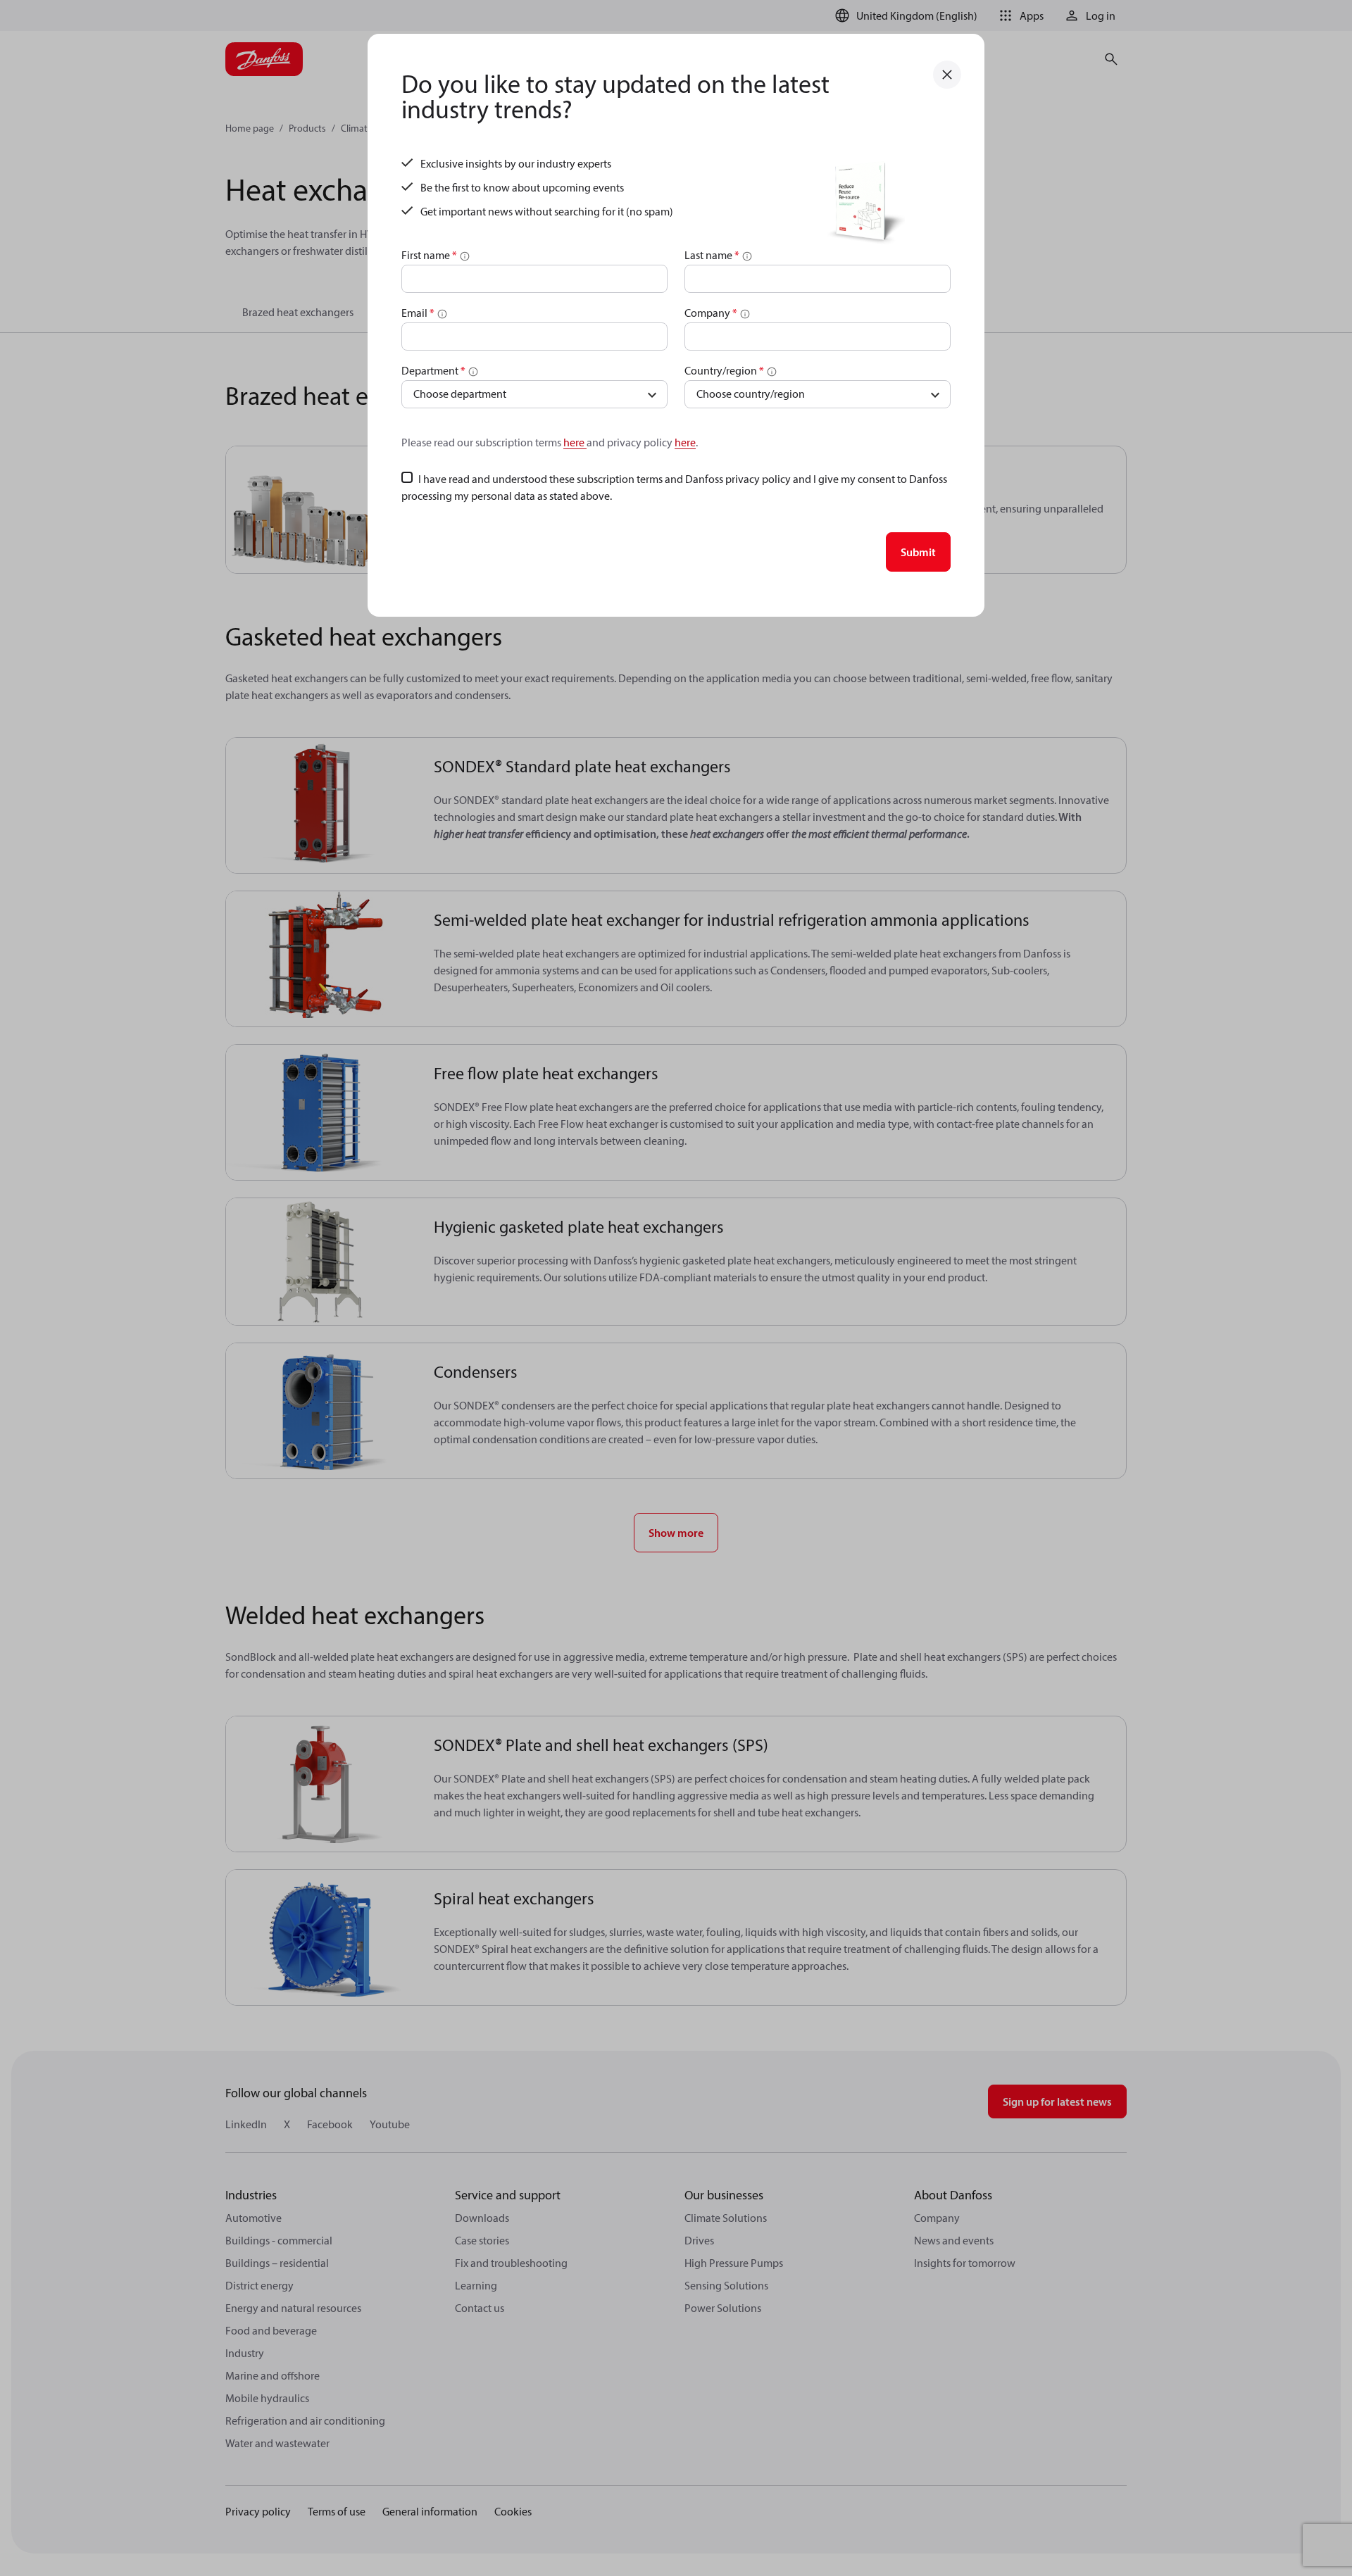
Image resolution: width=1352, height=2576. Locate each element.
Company (711, 313)
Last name (712, 255)
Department (433, 370)
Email (418, 313)
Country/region (724, 370)
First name (429, 255)
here (575, 442)
